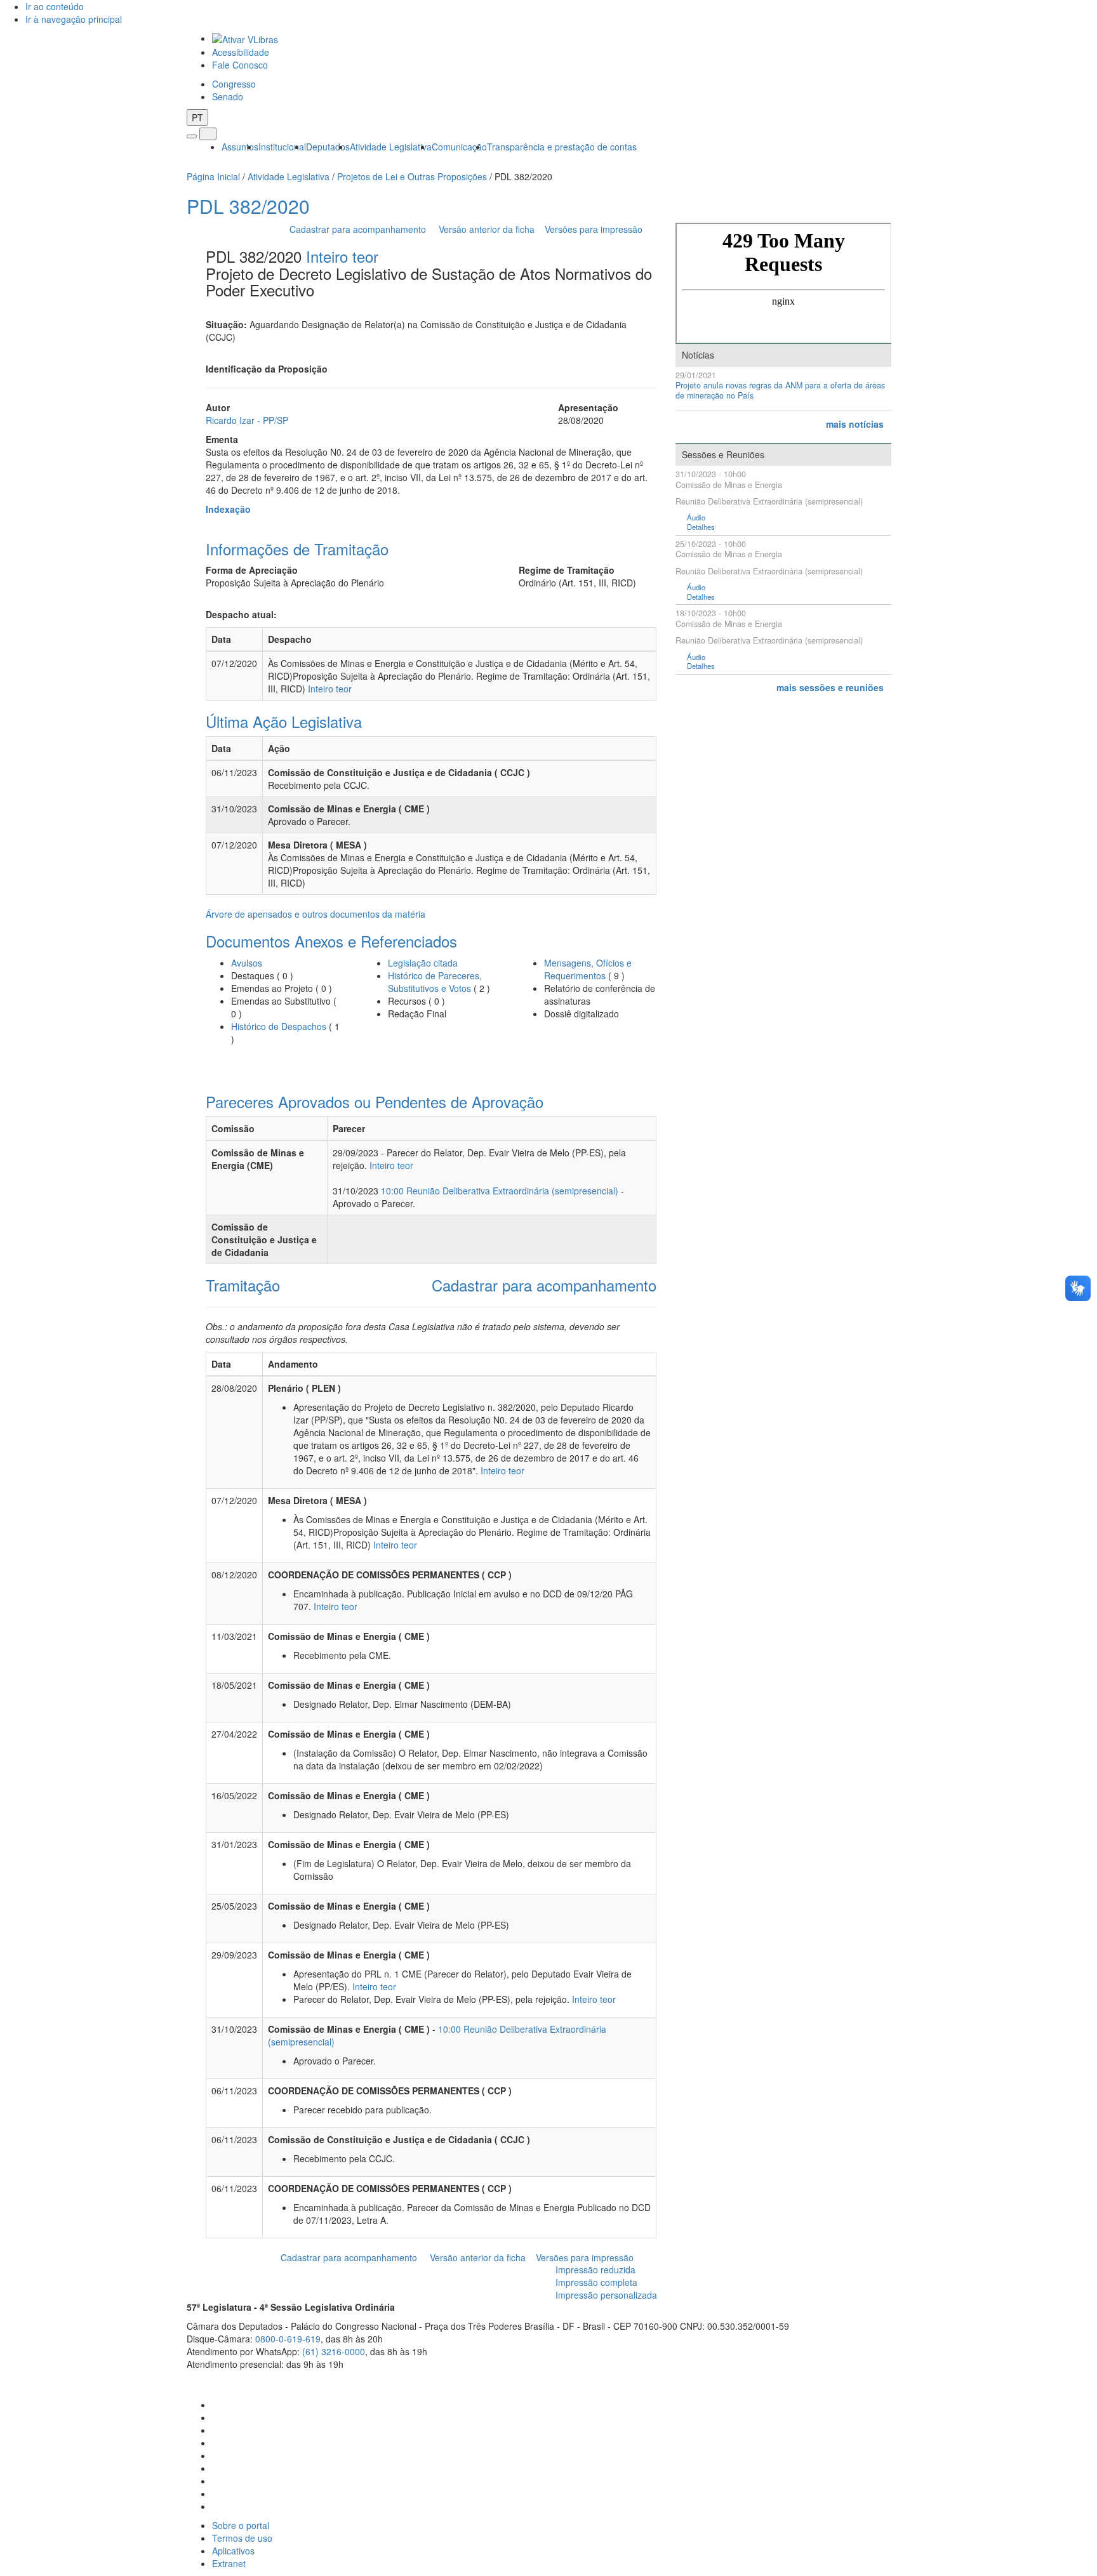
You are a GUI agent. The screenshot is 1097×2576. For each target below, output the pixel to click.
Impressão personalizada (606, 2295)
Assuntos (240, 147)
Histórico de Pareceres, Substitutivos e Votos (435, 982)
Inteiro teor (342, 256)
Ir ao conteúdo (55, 6)
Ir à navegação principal (74, 19)
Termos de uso (242, 2538)
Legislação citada (423, 963)
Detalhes (701, 527)
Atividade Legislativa (391, 147)
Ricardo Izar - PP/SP (247, 420)
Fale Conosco (240, 65)
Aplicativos (233, 2551)
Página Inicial (213, 176)
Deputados (328, 147)
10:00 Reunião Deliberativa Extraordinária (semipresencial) (500, 1191)
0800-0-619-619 (288, 2339)
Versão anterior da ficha (487, 229)
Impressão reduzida (595, 2269)
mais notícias (855, 424)
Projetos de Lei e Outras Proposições (412, 176)
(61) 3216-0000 (334, 2351)
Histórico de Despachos (279, 1026)
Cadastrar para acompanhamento (360, 229)
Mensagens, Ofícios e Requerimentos (588, 969)
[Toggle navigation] (192, 136)
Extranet (229, 2563)
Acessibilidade (241, 52)
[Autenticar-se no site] (907, 2380)
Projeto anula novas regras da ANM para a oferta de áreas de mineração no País (780, 391)
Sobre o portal (241, 2525)
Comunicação (459, 147)
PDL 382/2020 (248, 206)
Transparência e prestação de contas (562, 147)
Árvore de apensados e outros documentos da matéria (316, 914)
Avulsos (247, 963)
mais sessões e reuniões (830, 687)
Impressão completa (596, 2282)
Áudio (696, 518)
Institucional (282, 147)
